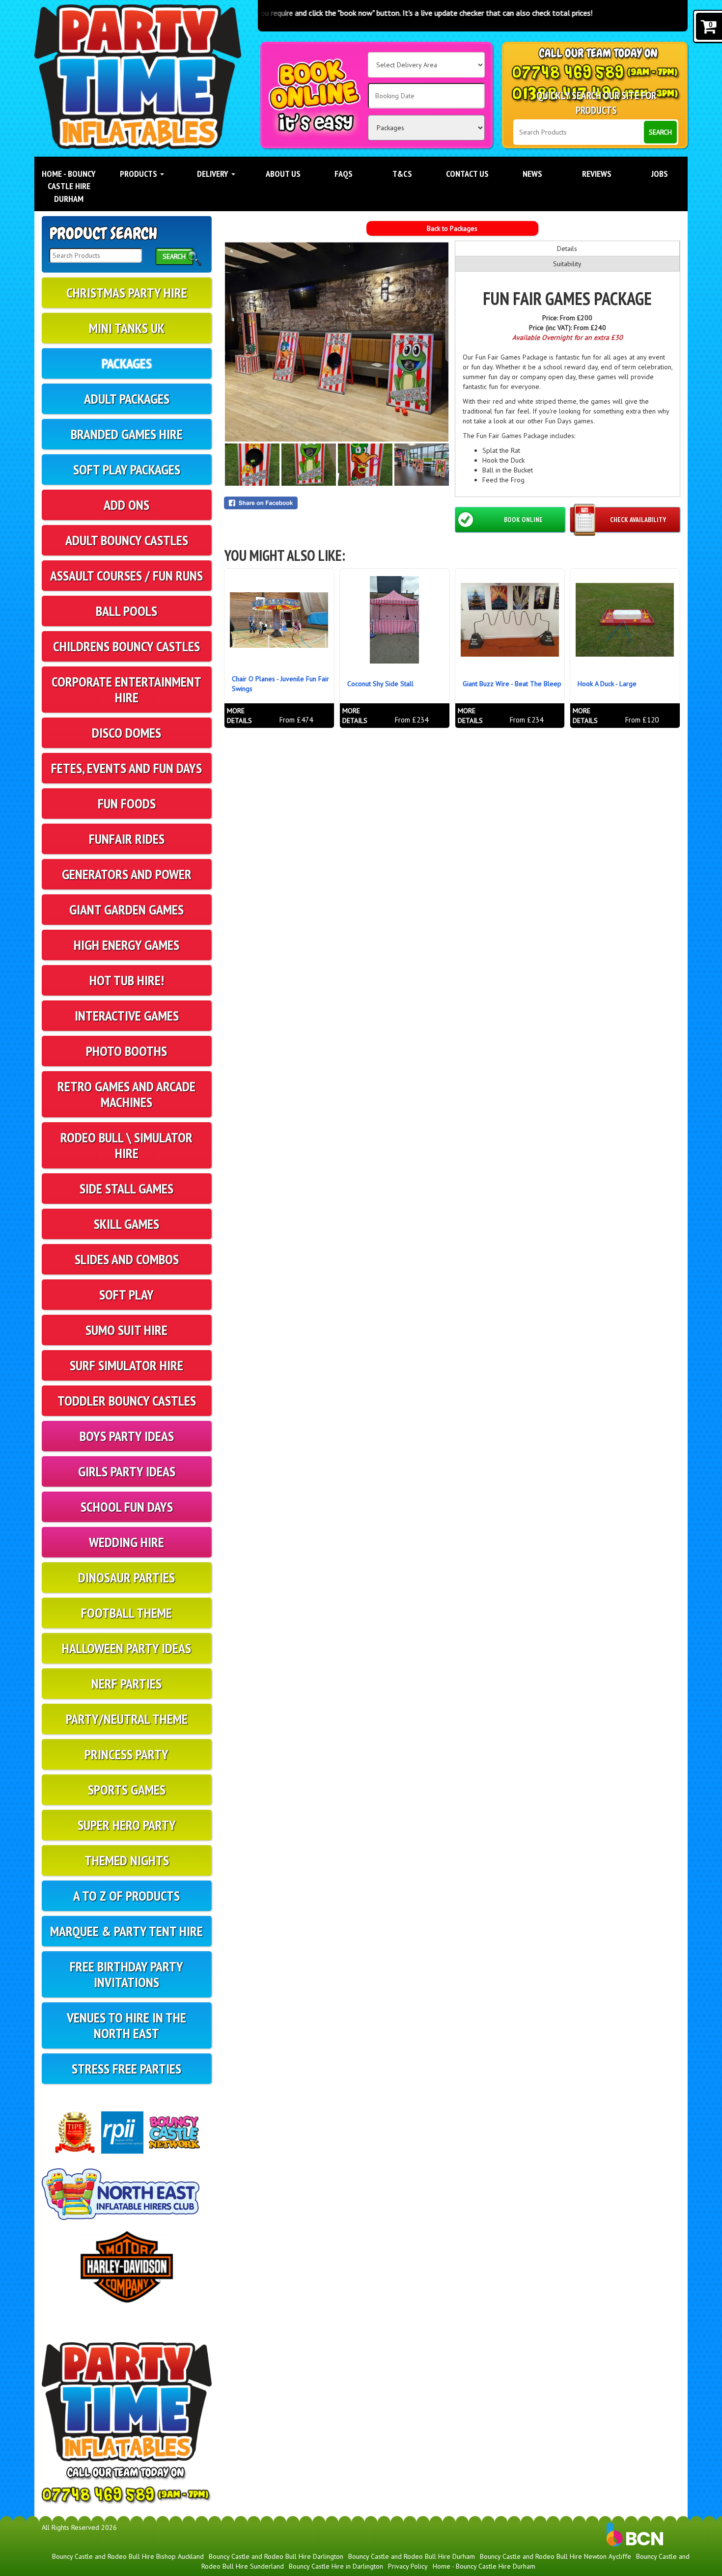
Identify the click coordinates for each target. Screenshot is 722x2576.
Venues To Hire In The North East (126, 2025)
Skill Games (126, 1224)
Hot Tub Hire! (127, 980)
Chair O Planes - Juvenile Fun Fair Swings (280, 684)
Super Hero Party (127, 1825)
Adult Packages (127, 399)
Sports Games (127, 1789)
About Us (283, 174)
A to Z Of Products (126, 1896)
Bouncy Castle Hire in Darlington (336, 2566)
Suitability (567, 264)
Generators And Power (127, 874)
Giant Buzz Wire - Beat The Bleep (512, 684)
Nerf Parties (126, 1683)
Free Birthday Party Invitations (126, 1974)
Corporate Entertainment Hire (126, 689)
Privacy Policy (408, 2566)
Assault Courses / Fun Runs (126, 575)
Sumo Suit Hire (126, 1330)
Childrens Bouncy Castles (126, 646)
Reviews (597, 174)
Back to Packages (452, 228)
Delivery (214, 174)
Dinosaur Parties (126, 1577)
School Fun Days (127, 1507)
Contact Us (467, 174)
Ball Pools (126, 611)
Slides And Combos (127, 1259)
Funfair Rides (127, 839)
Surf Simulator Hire (126, 1365)
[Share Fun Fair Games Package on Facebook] (337, 503)
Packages (127, 363)
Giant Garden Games (126, 909)
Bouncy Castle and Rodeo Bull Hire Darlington (276, 2556)
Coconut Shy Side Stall (380, 684)
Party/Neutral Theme (127, 1719)
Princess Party (126, 1754)
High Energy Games (126, 945)
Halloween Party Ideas (126, 1648)
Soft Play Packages (127, 469)
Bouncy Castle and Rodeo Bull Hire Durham (412, 2556)
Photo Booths (126, 1051)
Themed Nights (127, 1860)
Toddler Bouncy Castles (127, 1400)
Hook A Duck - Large (607, 684)
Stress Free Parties (126, 2068)
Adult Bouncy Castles (127, 540)
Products (139, 174)
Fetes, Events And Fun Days (126, 768)
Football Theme (126, 1613)
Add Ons (126, 505)
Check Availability (638, 520)
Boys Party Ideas (127, 1436)
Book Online (523, 520)
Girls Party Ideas (127, 1471)
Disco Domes (126, 733)
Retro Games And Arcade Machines (126, 1094)
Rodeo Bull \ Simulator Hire (126, 1145)
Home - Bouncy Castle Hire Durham (69, 186)
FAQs (344, 174)
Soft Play (126, 1294)
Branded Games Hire (127, 434)
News (532, 174)
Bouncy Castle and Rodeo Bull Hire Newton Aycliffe (555, 2556)
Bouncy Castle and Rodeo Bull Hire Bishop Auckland (128, 2556)
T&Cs (402, 174)
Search (660, 132)
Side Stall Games (126, 1188)
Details (567, 249)
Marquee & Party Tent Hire (126, 1931)
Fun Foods (127, 803)
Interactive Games (127, 1015)
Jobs (660, 174)
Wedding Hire (126, 1542)
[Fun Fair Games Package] (337, 342)
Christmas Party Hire (127, 292)
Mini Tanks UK (127, 328)
